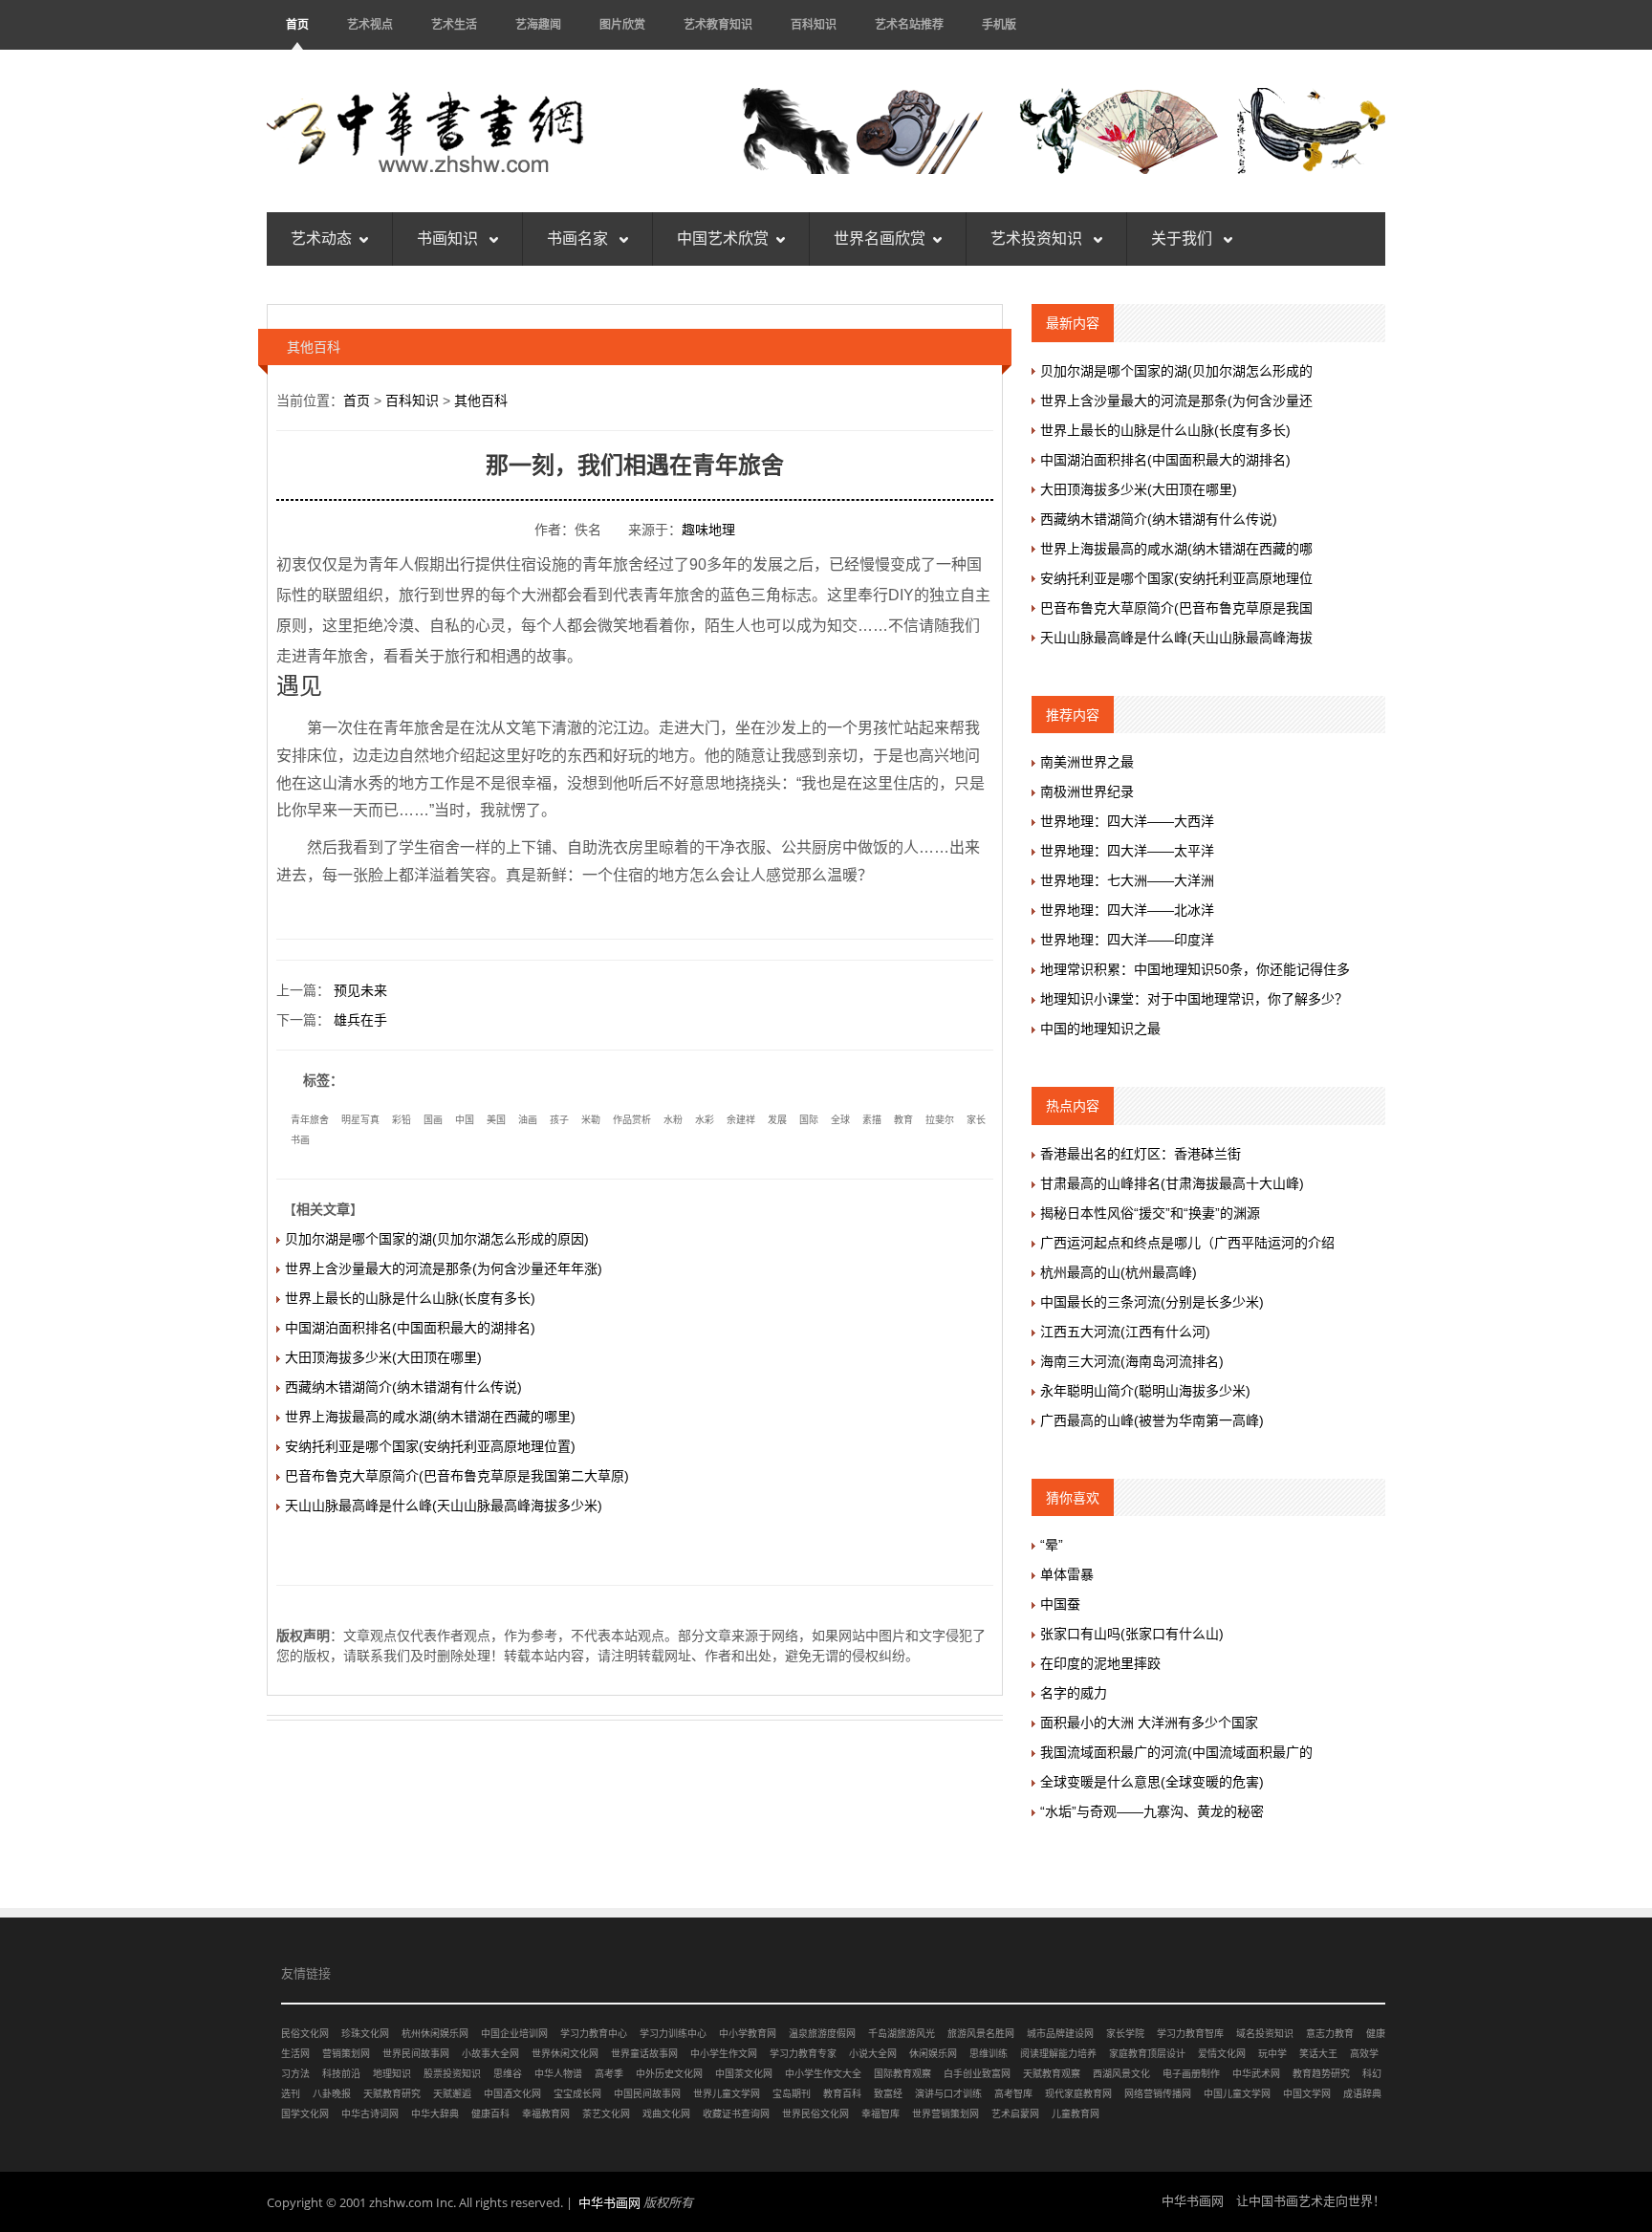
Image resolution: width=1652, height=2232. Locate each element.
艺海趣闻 (538, 24)
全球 (840, 1120)
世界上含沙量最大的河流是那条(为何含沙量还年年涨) (444, 1268)
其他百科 (481, 401)
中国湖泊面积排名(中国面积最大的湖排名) (410, 1328)
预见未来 (360, 990)
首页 (297, 24)
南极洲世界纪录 (1087, 791)
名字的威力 (1074, 1693)
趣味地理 (708, 530)
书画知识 (449, 238)
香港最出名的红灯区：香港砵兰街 (1141, 1154)
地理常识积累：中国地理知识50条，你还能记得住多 (1195, 969)
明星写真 (360, 1120)
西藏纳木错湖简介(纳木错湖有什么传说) (403, 1387)
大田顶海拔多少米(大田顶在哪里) (383, 1357)
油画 (528, 1120)
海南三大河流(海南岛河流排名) (1132, 1361)
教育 (903, 1120)
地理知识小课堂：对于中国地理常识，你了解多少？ (1194, 999)
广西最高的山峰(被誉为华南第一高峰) (1152, 1420)
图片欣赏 (622, 24)
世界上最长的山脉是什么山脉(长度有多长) (410, 1298)
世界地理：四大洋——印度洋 (1127, 940)
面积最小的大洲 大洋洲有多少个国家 (1149, 1723)
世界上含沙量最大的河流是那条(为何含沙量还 (1176, 401)
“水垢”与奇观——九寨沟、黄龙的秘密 (1152, 1811)
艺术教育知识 (718, 24)
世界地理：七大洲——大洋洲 (1127, 880)
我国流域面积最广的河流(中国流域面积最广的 (1176, 1752)
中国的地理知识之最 (1100, 1029)
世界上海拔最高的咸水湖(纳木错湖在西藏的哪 (1176, 549)
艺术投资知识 (1038, 238)
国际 (809, 1120)
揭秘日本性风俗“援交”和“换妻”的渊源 (1150, 1213)
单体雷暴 (1067, 1574)
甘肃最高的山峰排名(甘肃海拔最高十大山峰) (1172, 1183)
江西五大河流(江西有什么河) (1125, 1332)
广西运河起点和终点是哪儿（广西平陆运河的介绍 (1187, 1243)
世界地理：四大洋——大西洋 (1127, 821)
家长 (976, 1120)
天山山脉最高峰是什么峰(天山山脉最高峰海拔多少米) (444, 1506)
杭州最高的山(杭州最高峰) (1119, 1272)
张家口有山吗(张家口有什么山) (1132, 1634)
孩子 (559, 1120)
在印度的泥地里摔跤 (1100, 1663)
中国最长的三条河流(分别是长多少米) (1152, 1302)
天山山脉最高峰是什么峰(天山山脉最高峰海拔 (1176, 638)
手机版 (999, 24)
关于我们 (1184, 238)
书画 (300, 1140)
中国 (465, 1120)
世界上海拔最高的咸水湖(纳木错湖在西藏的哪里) (430, 1417)
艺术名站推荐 (909, 24)
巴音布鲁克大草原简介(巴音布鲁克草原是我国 (1176, 608)
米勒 (591, 1120)
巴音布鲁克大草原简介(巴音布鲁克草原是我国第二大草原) (457, 1476)
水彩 (705, 1120)
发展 (777, 1120)
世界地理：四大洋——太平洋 (1127, 851)
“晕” (1052, 1545)
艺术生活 (454, 24)
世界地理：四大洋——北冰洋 (1127, 910)
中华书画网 (609, 2202)
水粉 (673, 1120)
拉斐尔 (940, 1120)
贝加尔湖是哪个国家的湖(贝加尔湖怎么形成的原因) (437, 1239)
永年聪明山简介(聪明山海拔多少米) (1145, 1391)
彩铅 (402, 1120)
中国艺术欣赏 (723, 238)
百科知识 (814, 24)
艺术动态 (321, 238)
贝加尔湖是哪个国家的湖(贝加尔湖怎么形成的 (1176, 371)
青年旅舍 (310, 1120)
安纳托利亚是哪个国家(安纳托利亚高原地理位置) (430, 1446)
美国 (496, 1120)
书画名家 (579, 238)
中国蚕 (1060, 1604)
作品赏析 (632, 1120)
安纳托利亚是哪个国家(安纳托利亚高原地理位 (1176, 578)
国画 (433, 1120)
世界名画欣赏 (880, 238)
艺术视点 (370, 24)
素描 (872, 1120)
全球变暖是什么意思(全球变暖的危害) (1152, 1782)
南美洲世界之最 (1087, 762)
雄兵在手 (360, 1020)
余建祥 (741, 1120)
